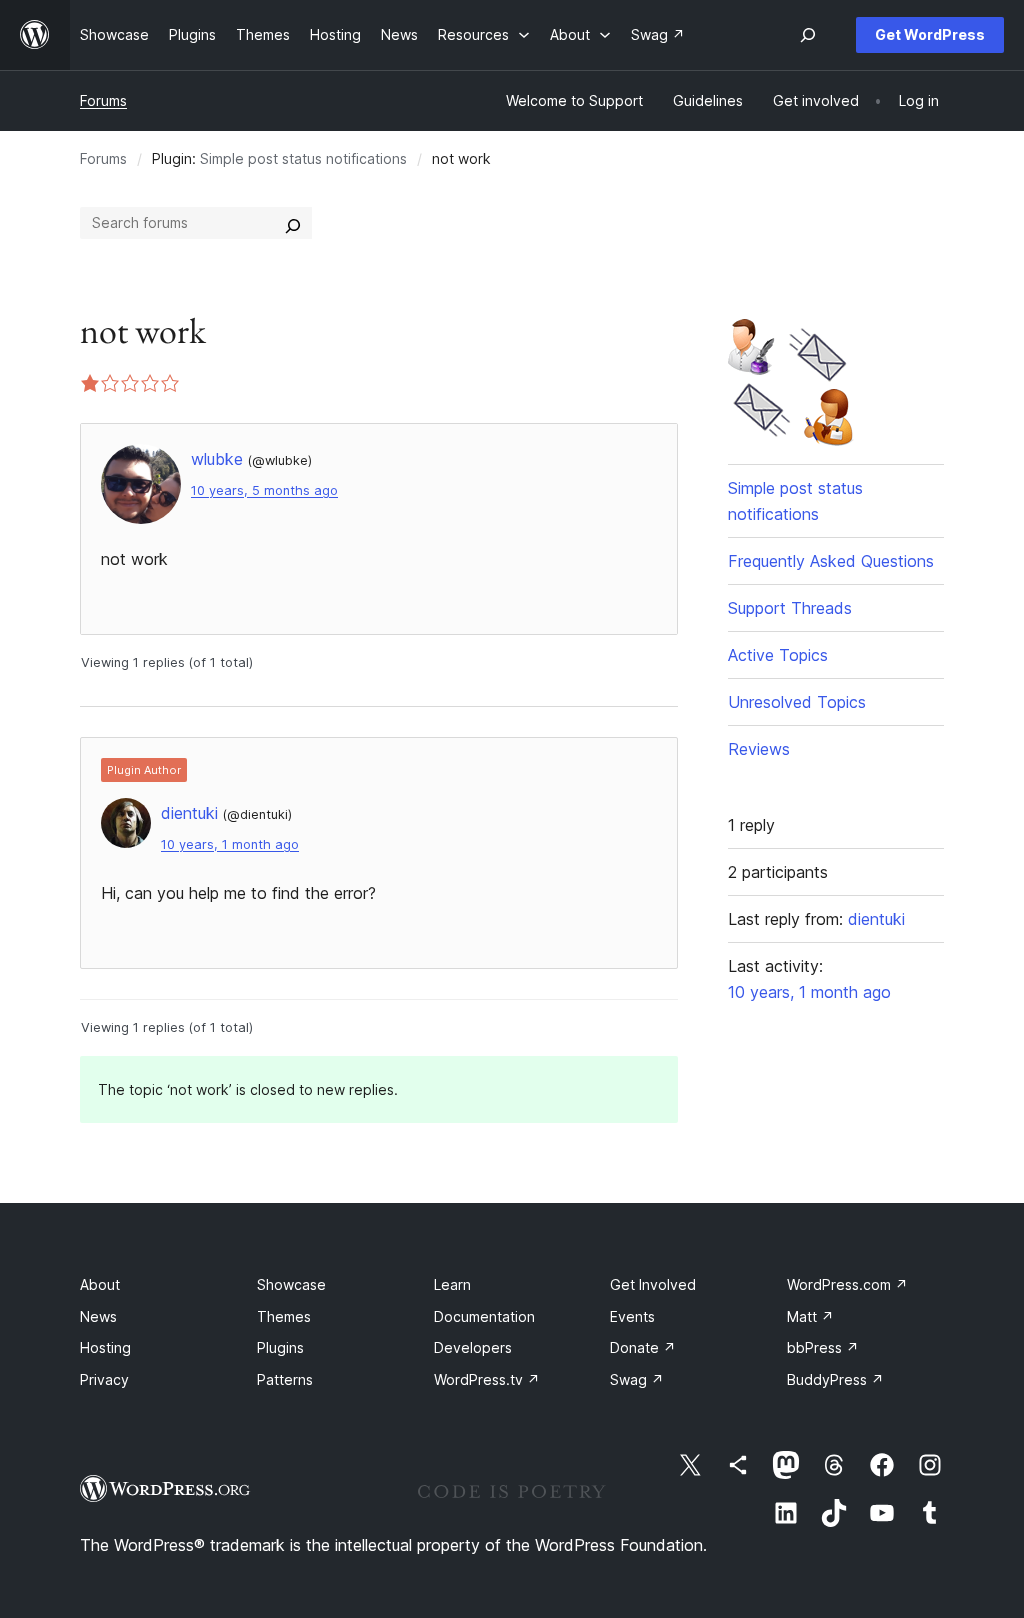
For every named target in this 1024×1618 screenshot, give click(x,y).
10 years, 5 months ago (264, 490)
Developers (473, 1347)
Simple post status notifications (303, 158)
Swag (637, 1379)
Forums (103, 100)
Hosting (105, 1347)
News (98, 1316)
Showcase (291, 1284)
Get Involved (653, 1284)
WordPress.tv (487, 1379)
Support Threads (790, 608)
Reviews (759, 749)
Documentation (484, 1316)
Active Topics (778, 655)
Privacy (104, 1379)
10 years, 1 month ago (230, 844)
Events (632, 1316)
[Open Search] (808, 35)
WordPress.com (847, 1284)
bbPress (823, 1347)
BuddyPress (835, 1379)
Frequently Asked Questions (831, 561)
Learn (452, 1284)
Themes (284, 1316)
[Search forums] (293, 223)
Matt (810, 1316)
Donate (643, 1347)
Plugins (280, 1347)
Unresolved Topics (797, 702)
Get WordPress (930, 34)
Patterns (285, 1379)
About (100, 1284)
